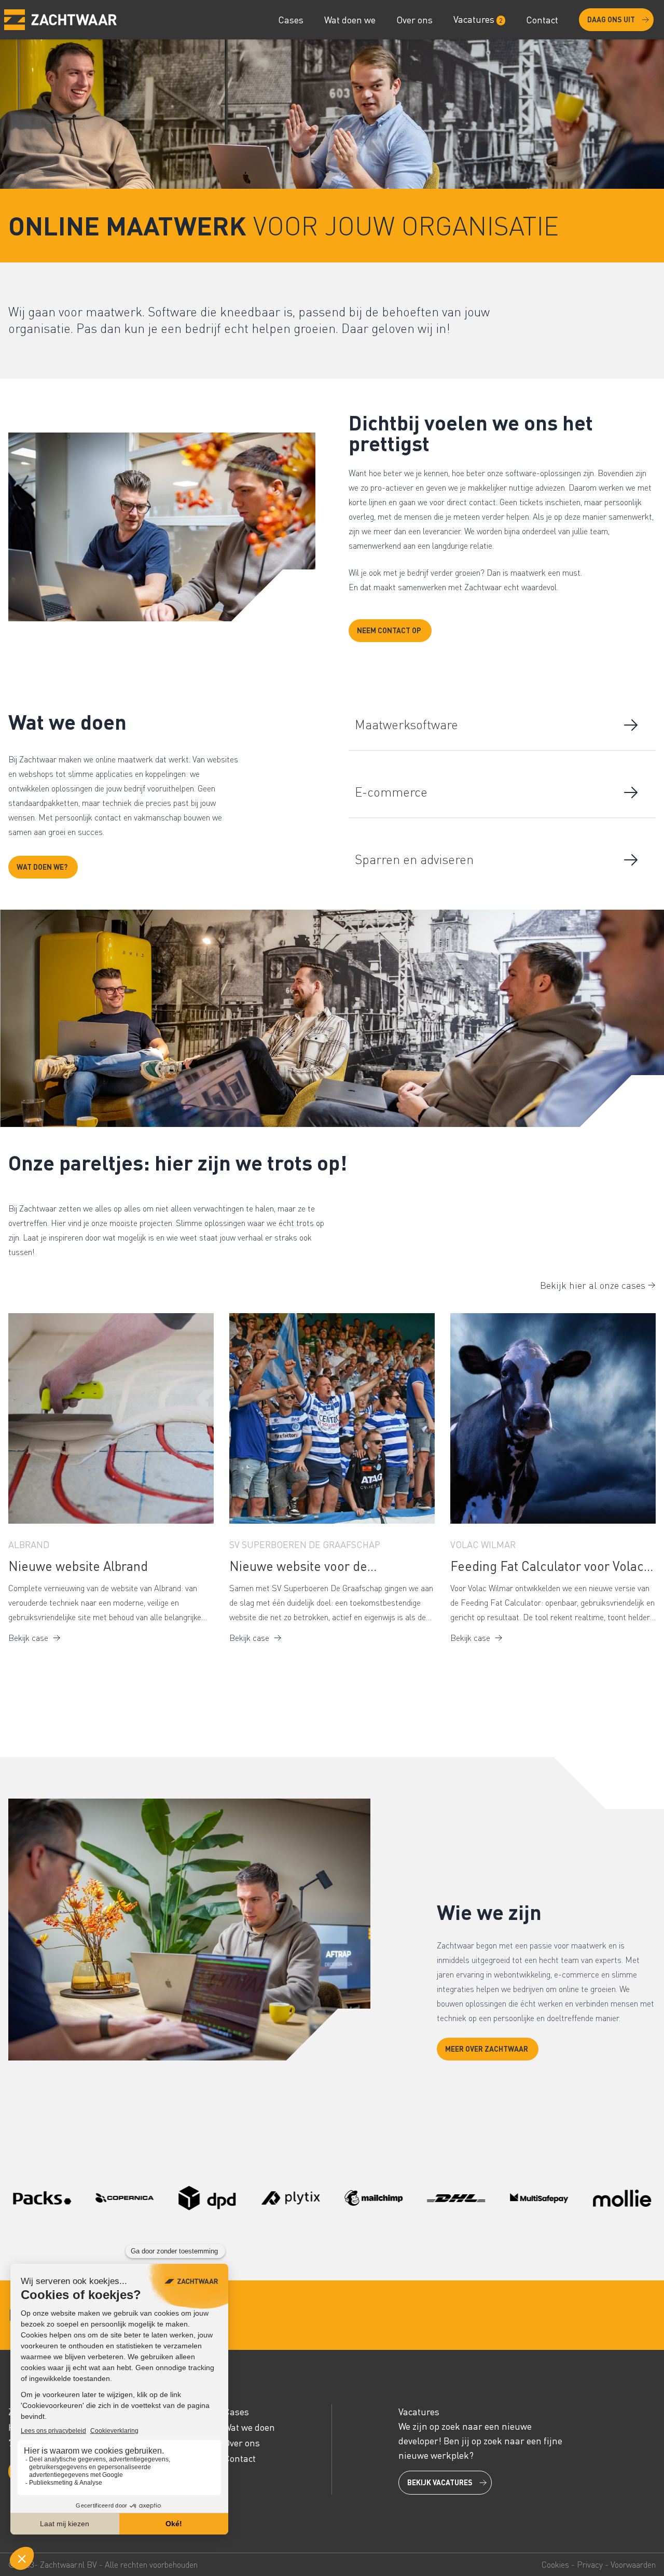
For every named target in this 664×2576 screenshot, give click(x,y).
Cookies (555, 2565)
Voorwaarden (633, 2565)
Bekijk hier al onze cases (593, 1285)
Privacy (590, 2565)
